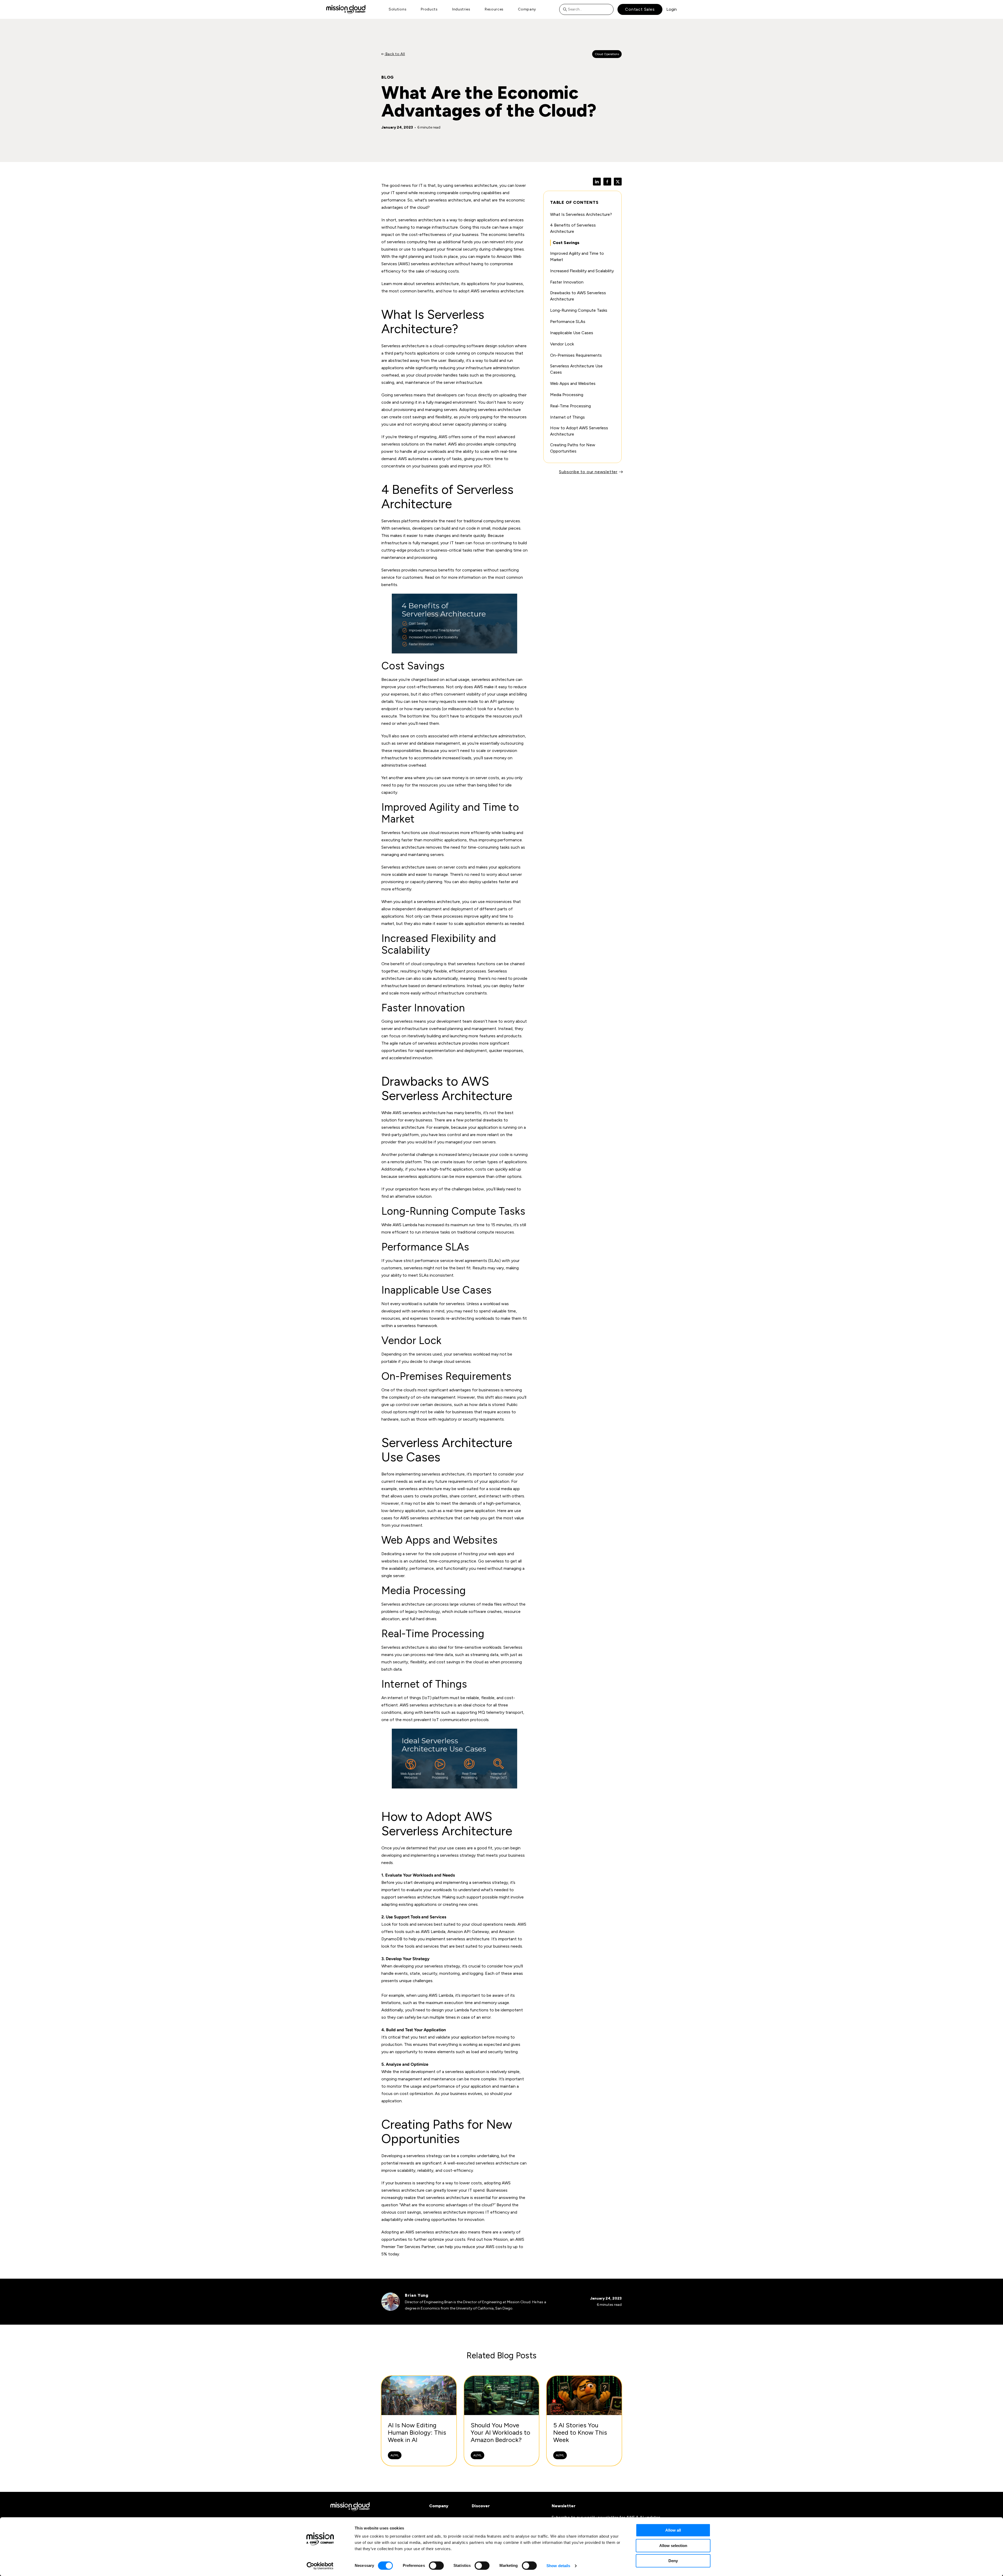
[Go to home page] (346, 9)
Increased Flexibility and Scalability (582, 271)
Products (429, 9)
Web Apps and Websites (573, 383)
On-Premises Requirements (576, 355)
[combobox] (586, 9)
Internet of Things (567, 417)
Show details (558, 2566)
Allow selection (673, 2546)
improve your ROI (474, 466)
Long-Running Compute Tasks (579, 310)
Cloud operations (607, 54)
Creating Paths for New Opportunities (573, 448)
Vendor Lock (562, 344)
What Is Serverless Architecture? (581, 214)
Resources (494, 9)
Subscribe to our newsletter (588, 472)
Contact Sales (640, 9)
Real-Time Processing (570, 406)
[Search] (566, 9)
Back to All (395, 54)
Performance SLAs (568, 322)
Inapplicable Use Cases (572, 333)
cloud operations (487, 1924)
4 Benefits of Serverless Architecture (573, 228)
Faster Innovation (567, 282)
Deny (673, 2561)
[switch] (436, 2566)
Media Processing (567, 395)
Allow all (673, 2530)
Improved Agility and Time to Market (577, 256)
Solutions (398, 9)
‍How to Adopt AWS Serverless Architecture (579, 431)
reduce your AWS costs (484, 2247)
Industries (461, 9)
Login (672, 9)
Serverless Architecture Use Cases (576, 369)
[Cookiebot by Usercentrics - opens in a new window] (320, 2566)
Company (527, 9)
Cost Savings (566, 243)
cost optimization (416, 2094)
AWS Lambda (405, 1225)
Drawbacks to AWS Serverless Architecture (578, 296)
